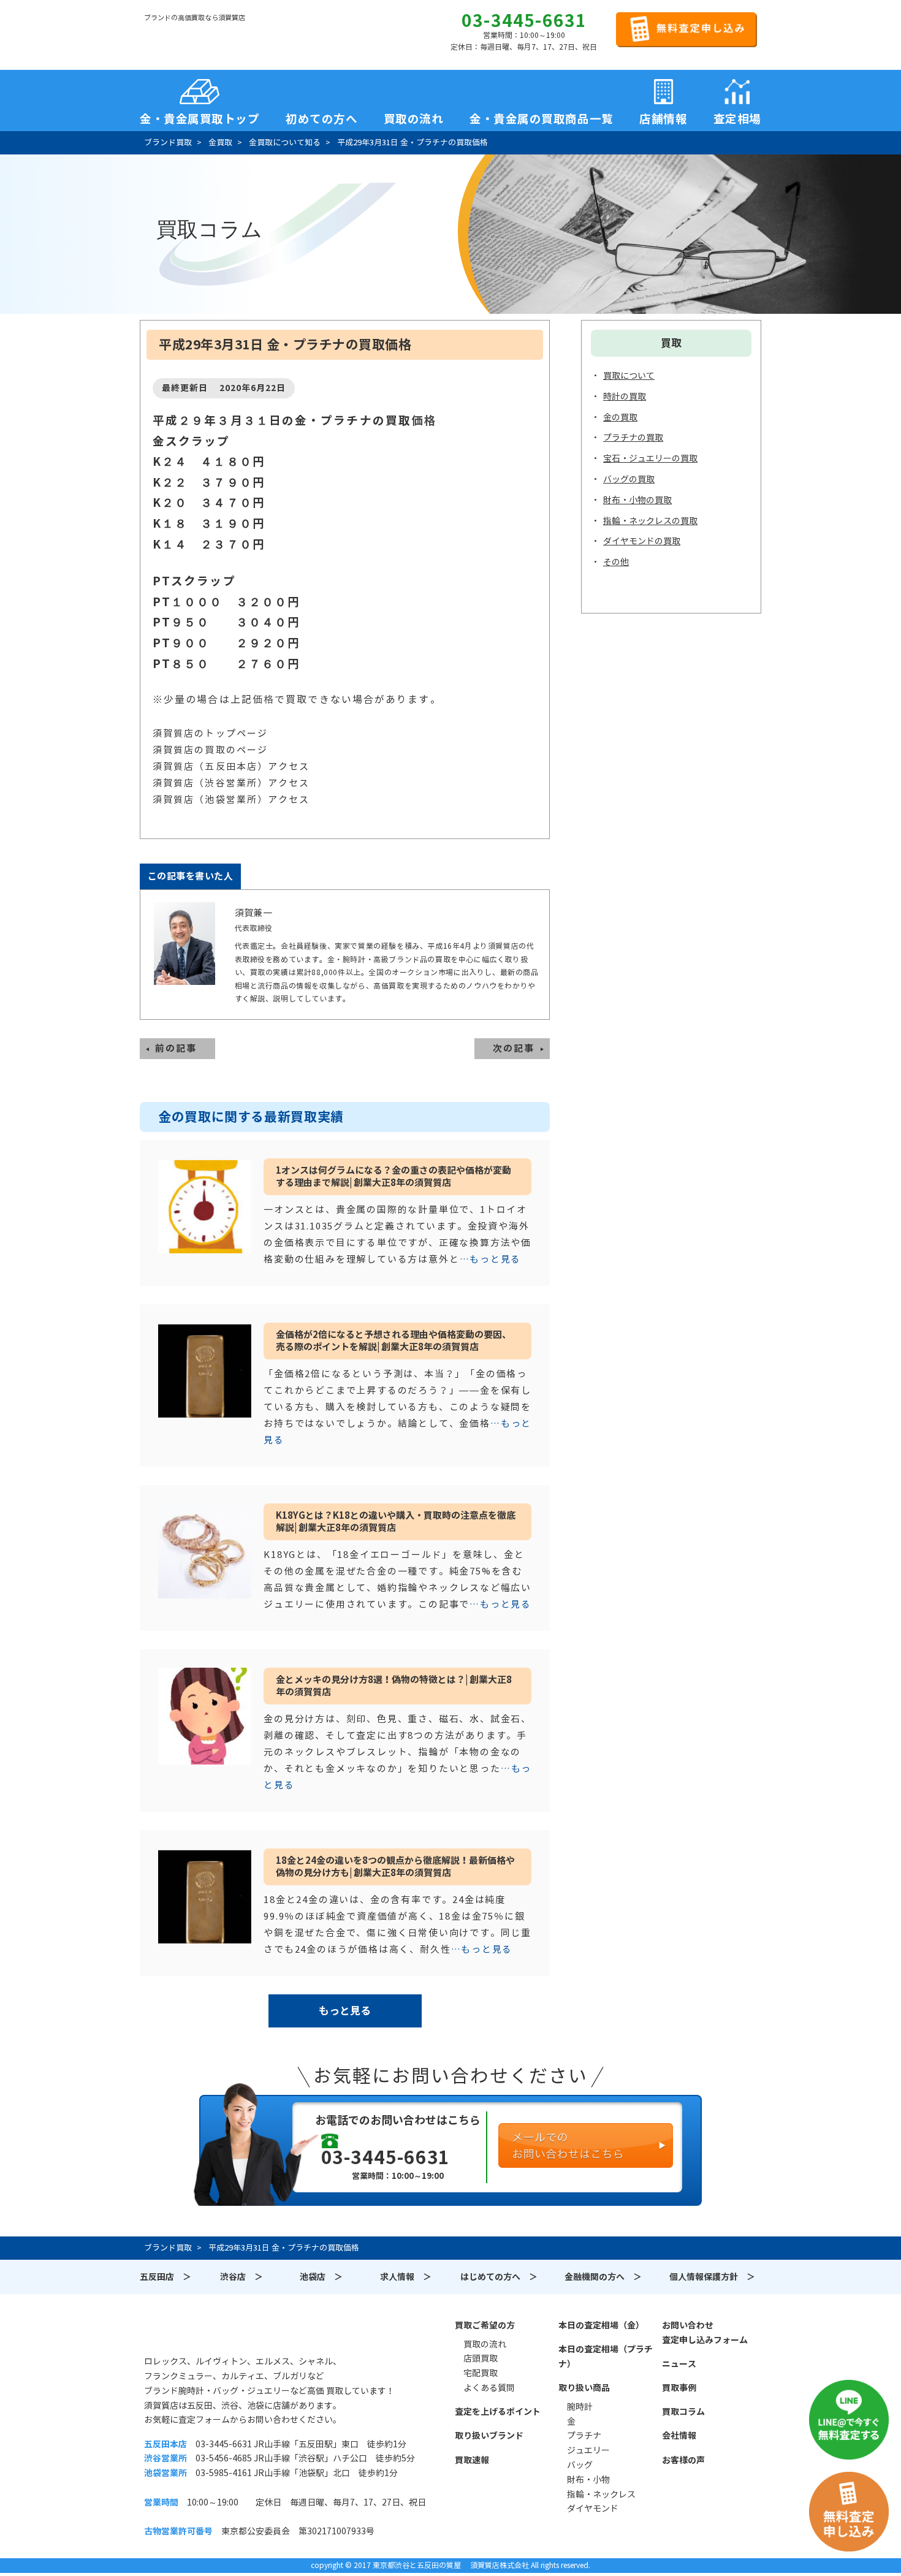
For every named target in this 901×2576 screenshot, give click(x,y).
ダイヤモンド (593, 2509)
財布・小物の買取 (637, 500)
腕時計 (580, 2407)
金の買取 (620, 417)
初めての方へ (321, 115)
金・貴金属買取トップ (200, 115)
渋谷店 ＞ (241, 2277)
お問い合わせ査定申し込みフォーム (705, 2333)
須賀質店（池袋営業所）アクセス (231, 800)
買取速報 (472, 2460)
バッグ (580, 2465)
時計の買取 (625, 397)
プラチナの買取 (633, 438)
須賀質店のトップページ (210, 733)
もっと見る (345, 2011)
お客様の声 (683, 2460)
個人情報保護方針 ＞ (712, 2277)
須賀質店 (207, 2332)
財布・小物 (588, 2480)
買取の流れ (414, 115)
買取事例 (679, 2388)
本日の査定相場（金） (601, 2325)
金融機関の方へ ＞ (603, 2277)
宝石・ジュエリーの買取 (650, 458)
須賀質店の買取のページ (210, 750)
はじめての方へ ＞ (499, 2277)
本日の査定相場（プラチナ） (606, 2357)
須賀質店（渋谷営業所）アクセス (231, 783)
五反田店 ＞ (165, 2277)
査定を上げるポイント (498, 2412)
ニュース (679, 2364)
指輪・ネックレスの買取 (650, 521)
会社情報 (679, 2436)
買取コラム (683, 2412)
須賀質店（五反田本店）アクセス (231, 766)
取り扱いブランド (489, 2436)
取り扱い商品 (584, 2388)
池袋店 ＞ (321, 2277)
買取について (629, 376)
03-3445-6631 (524, 21)
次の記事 (514, 1048)
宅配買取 (481, 2373)
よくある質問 (489, 2388)
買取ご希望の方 (485, 2325)
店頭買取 (481, 2358)
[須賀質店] (207, 37)
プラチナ (584, 2436)
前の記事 (176, 1048)
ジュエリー (588, 2450)
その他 (616, 562)
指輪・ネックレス (601, 2494)
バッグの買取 (629, 479)
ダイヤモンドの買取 (642, 541)
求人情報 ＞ (406, 2277)
